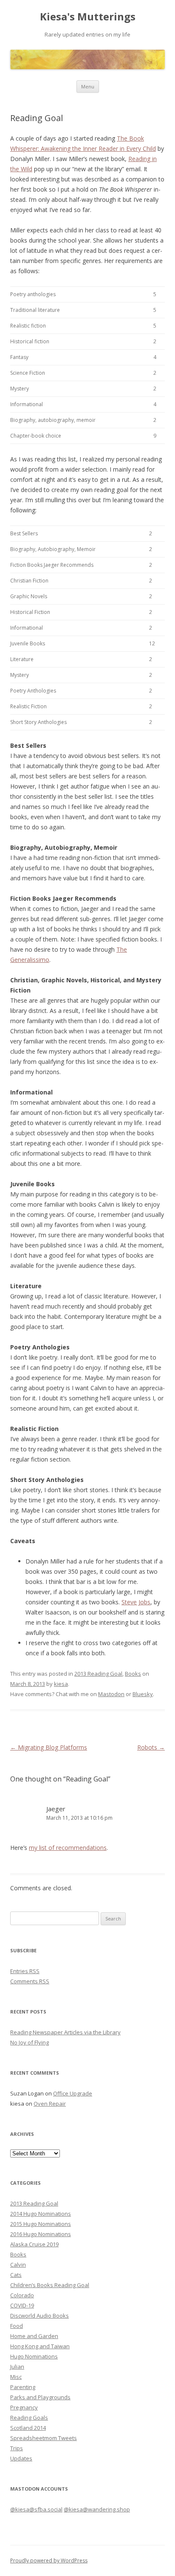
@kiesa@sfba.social (36, 2509)
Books (133, 1674)
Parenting (23, 2387)
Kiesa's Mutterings (88, 17)
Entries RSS (25, 1971)
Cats (16, 2275)
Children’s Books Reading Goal (50, 2285)
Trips (17, 2448)
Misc (16, 2377)
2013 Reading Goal (98, 1674)
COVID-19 (22, 2305)
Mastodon (111, 1694)
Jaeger (56, 1809)
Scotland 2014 (28, 2428)
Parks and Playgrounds (40, 2397)
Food (17, 2326)
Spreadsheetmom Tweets (44, 2438)
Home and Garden (34, 2336)
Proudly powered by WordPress (49, 2560)
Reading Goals (29, 2418)
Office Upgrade (73, 2093)
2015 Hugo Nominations (41, 2224)
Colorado (22, 2295)
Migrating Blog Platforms (49, 1747)
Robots (151, 1747)
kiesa (61, 1684)
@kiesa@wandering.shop (97, 2509)
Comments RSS (30, 1981)
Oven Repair (50, 2104)
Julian (17, 2367)
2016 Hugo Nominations (41, 2234)
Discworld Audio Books (40, 2316)
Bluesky (143, 1694)
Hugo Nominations (34, 2356)
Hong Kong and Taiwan (40, 2346)
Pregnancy (24, 2407)
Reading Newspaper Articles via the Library (65, 2032)
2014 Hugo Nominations (41, 2214)
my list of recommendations (68, 1848)
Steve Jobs (136, 1602)
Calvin (18, 2265)
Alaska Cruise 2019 (34, 2244)
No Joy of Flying (30, 2042)
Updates (21, 2458)
